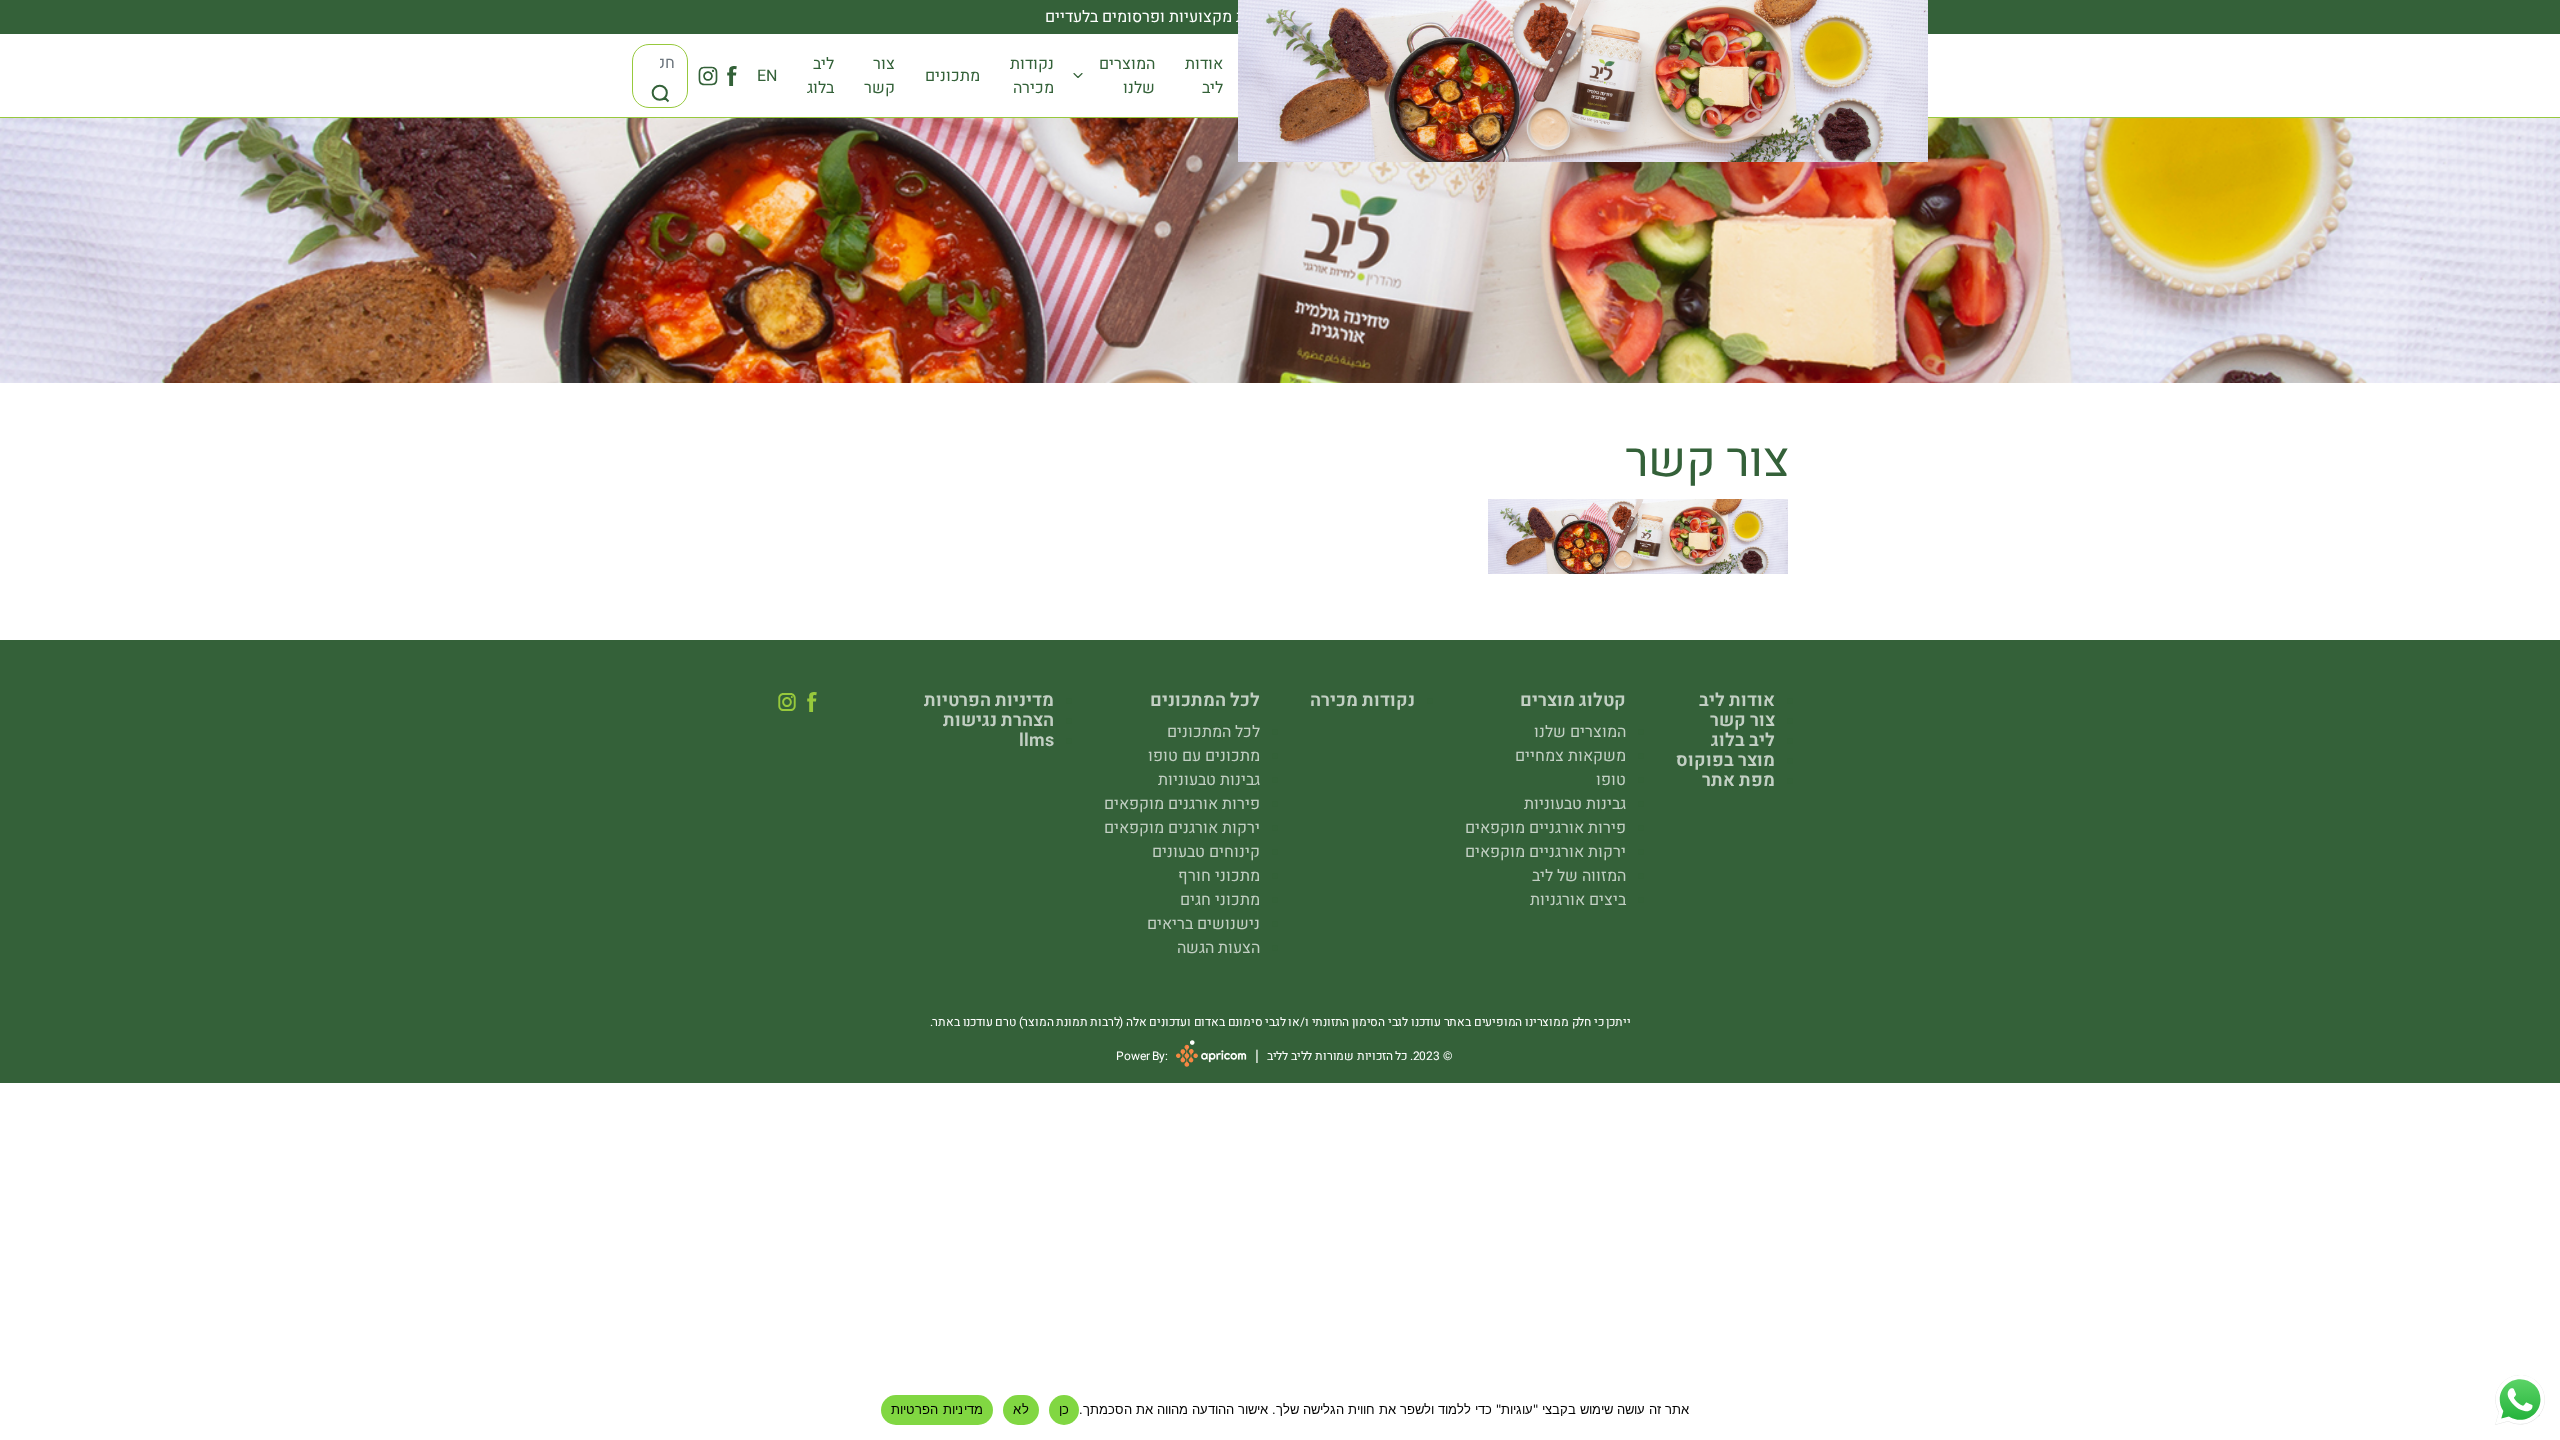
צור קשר (879, 76)
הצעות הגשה (1218, 948)
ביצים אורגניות (1578, 900)
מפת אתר (1738, 781)
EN (767, 76)
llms (1036, 741)
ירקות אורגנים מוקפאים (1182, 828)
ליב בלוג (820, 76)
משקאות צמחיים (1570, 756)
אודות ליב (1204, 76)
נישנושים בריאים (1203, 924)
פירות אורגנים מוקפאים (1182, 804)
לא (1021, 1409)
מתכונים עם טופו (1204, 756)
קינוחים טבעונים (1206, 852)
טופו (1611, 780)
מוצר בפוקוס (1725, 761)
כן (1064, 1409)
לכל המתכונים (1213, 732)
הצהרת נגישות (998, 721)
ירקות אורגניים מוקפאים (1545, 852)
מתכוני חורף (1219, 876)
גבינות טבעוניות (1575, 804)
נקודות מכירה (1032, 76)
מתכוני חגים (1220, 900)
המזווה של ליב (1579, 876)
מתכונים (952, 76)
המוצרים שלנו (1127, 76)
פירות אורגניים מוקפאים (1545, 828)
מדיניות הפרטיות (989, 701)
